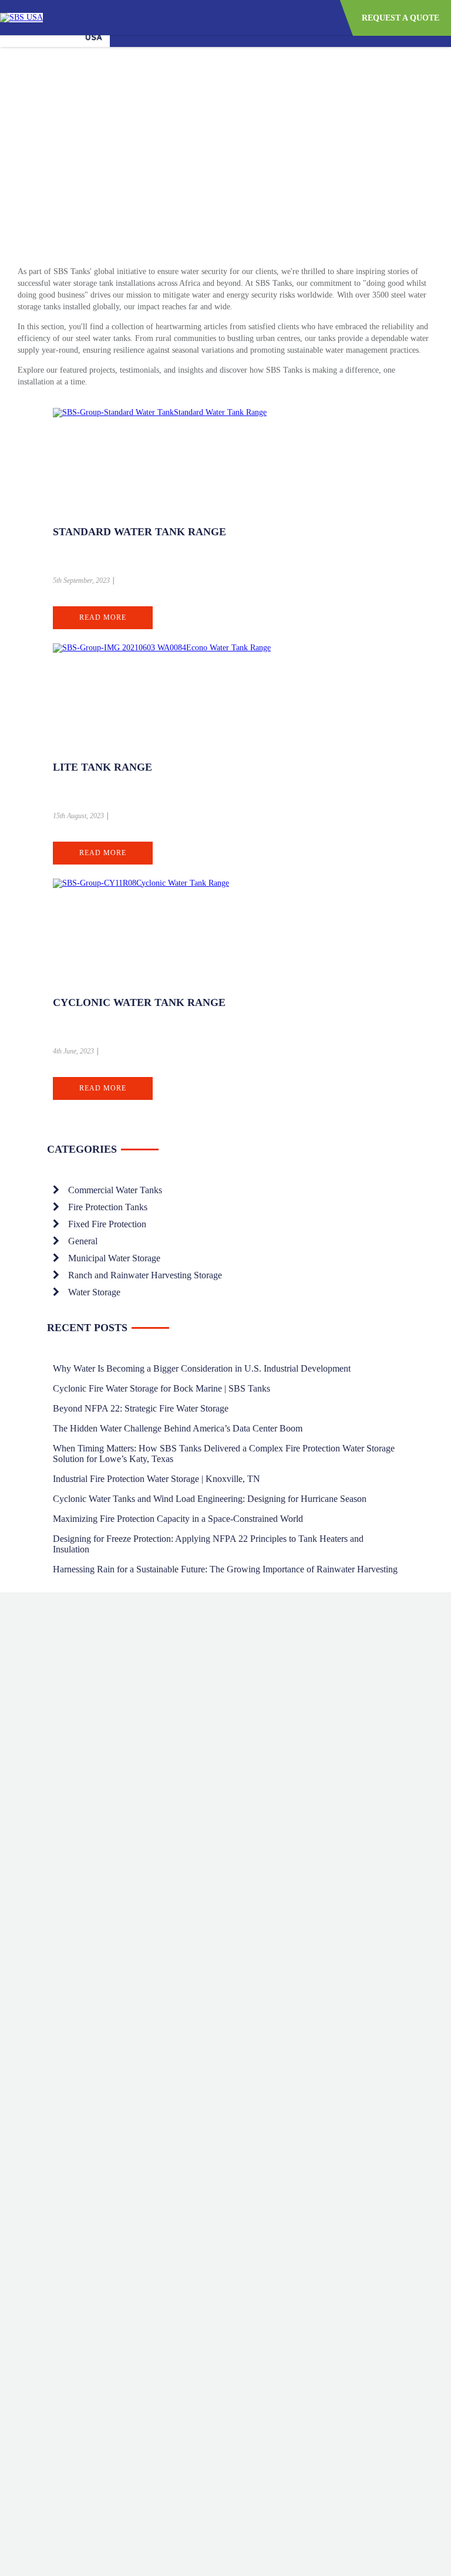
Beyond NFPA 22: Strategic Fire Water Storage (141, 1408)
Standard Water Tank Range (139, 532)
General (83, 1241)
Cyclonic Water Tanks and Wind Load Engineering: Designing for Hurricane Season (210, 1499)
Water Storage (94, 1292)
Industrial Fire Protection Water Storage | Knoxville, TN (156, 1479)
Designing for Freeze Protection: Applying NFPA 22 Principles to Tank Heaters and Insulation (208, 1544)
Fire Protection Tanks (108, 1207)
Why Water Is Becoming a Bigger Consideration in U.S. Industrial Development (202, 1368)
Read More (103, 617)
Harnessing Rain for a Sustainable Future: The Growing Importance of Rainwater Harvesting (225, 1569)
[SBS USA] (21, 17)
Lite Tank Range (102, 767)
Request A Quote (400, 18)
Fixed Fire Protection (107, 1224)
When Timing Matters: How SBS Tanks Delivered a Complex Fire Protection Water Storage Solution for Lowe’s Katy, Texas (224, 1454)
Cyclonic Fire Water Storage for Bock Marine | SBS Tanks (161, 1388)
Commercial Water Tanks (115, 1190)
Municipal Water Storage (114, 1258)
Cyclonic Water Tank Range (139, 1002)
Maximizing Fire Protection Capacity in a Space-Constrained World (178, 1519)
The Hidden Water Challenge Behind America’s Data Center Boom (178, 1428)
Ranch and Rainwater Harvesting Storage (145, 1275)
